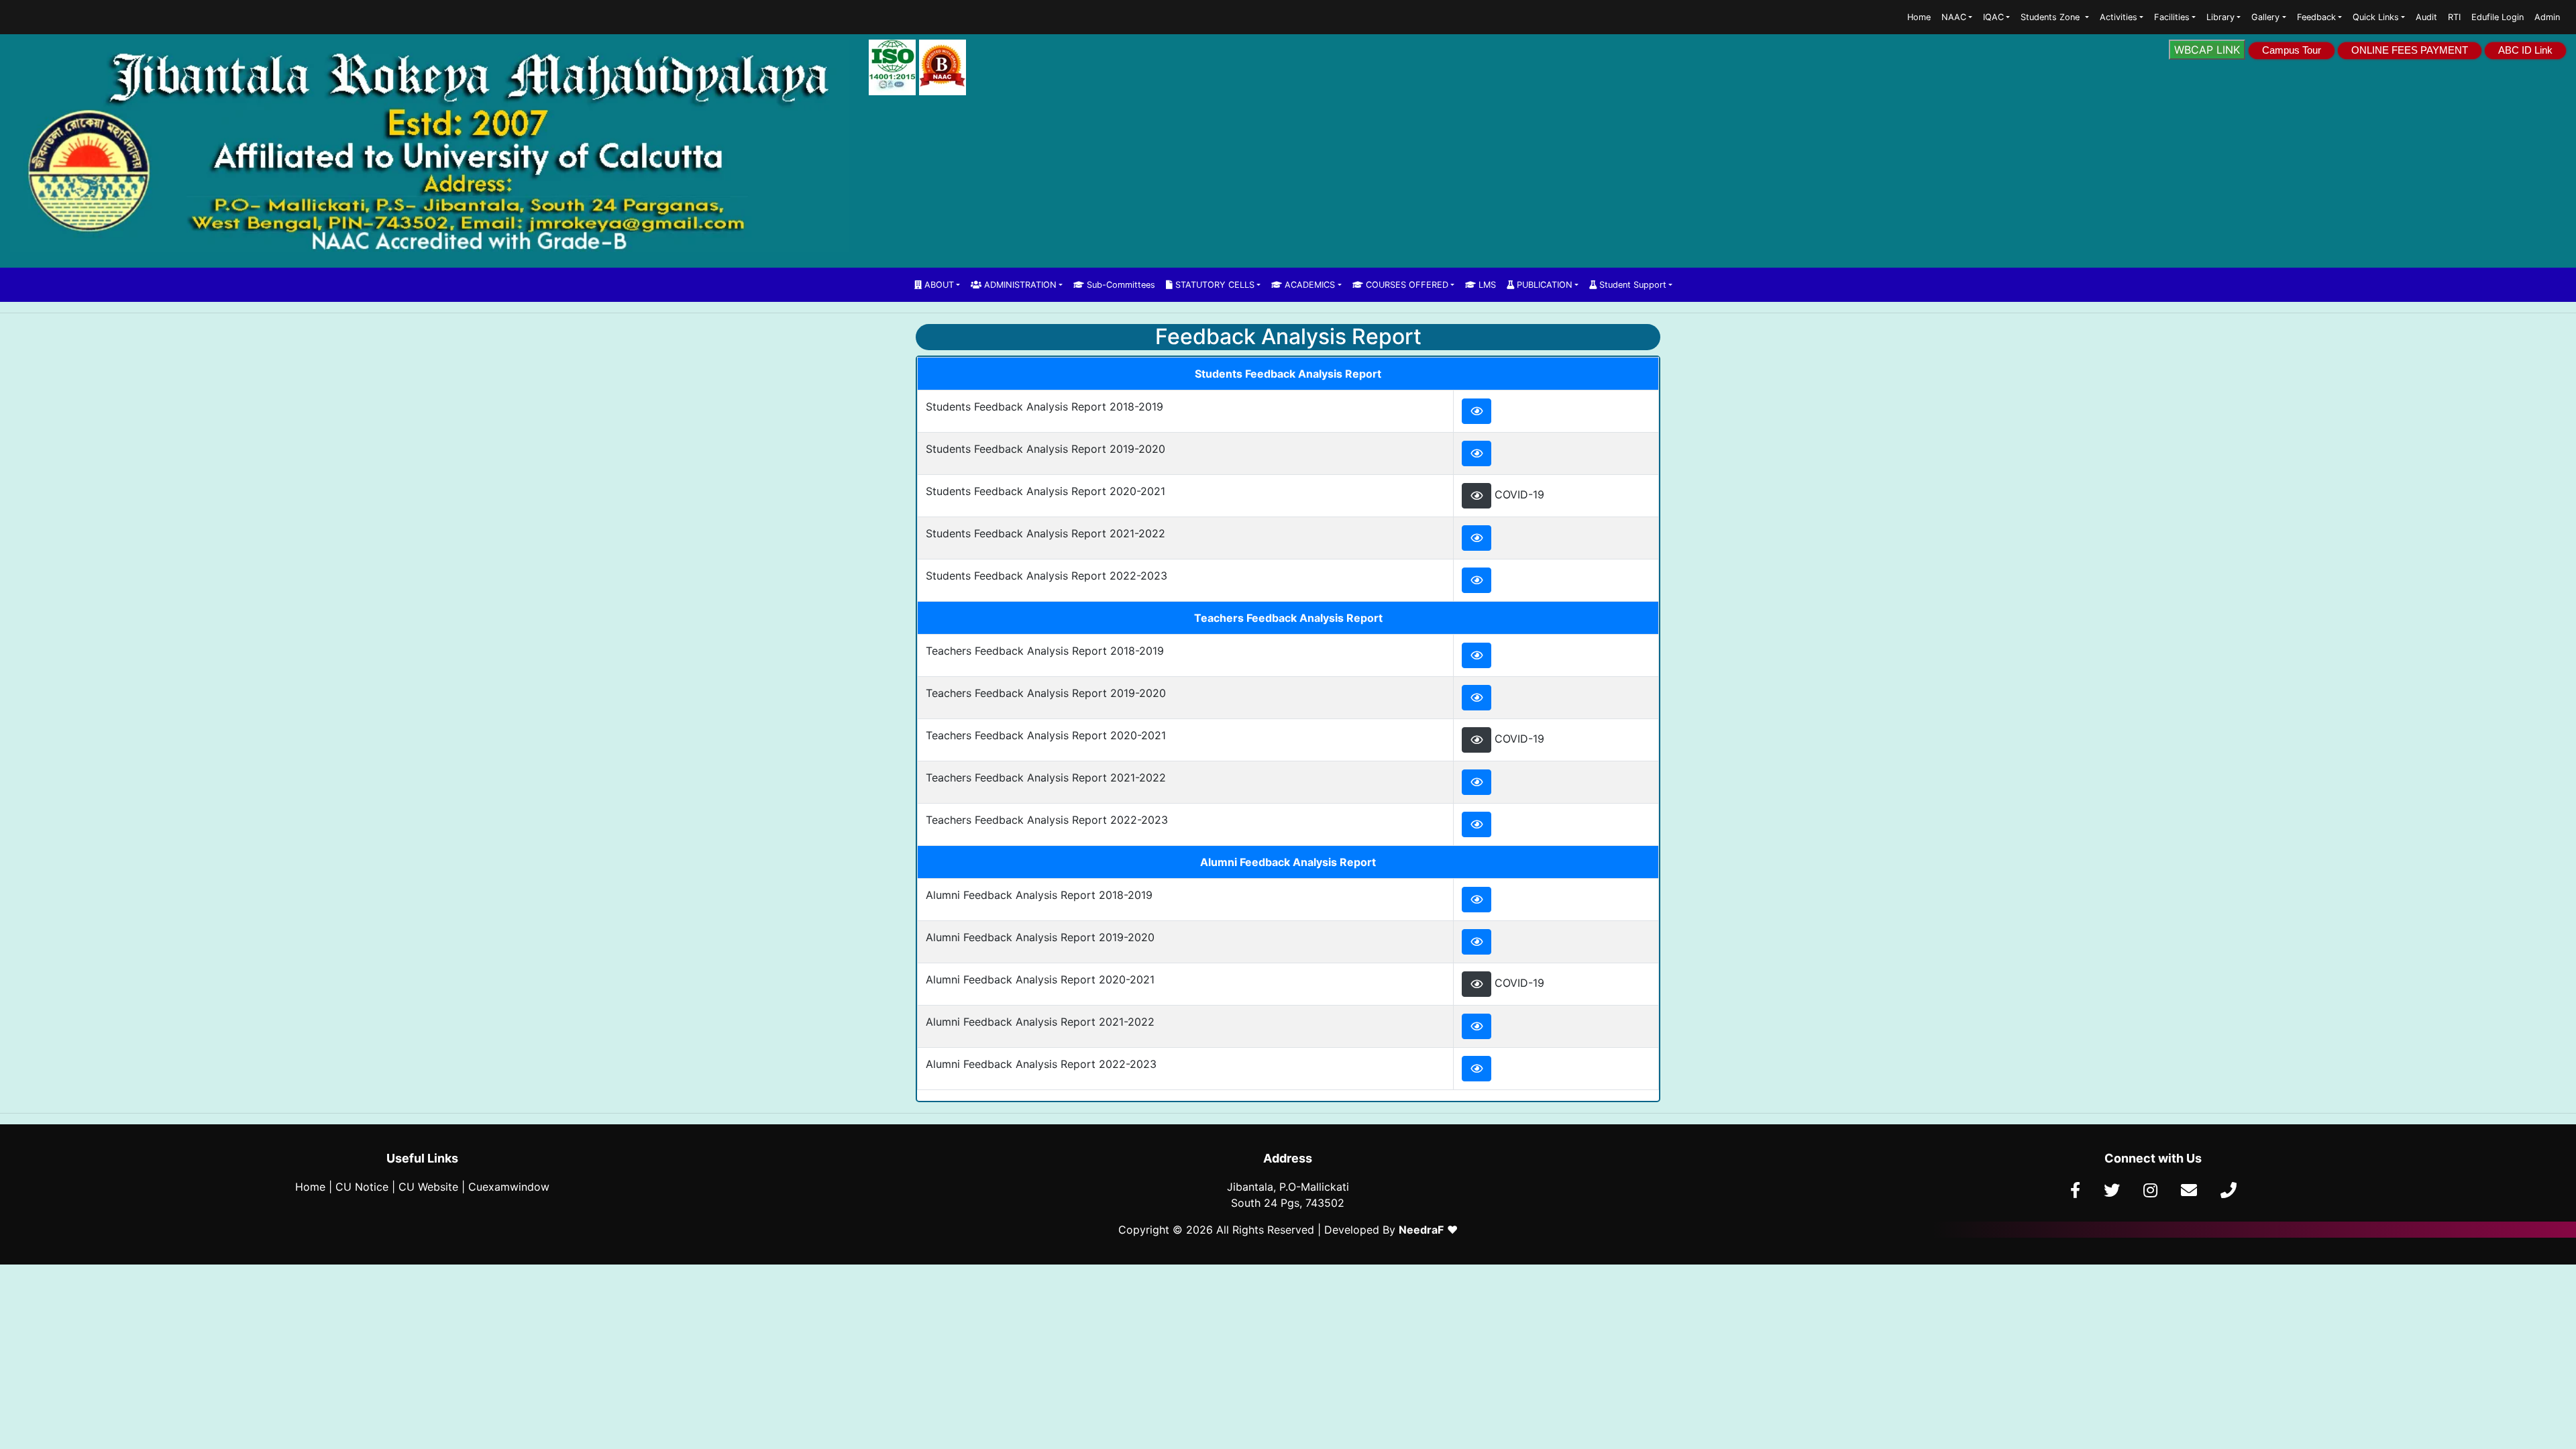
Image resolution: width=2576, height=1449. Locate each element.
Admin (2547, 17)
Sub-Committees (1120, 285)
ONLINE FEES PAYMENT (2410, 50)
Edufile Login (2498, 17)
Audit (2426, 17)
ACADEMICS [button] (1308, 285)
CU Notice (362, 1187)
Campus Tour (2292, 50)
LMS (1486, 285)
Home (1919, 17)
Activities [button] (2118, 17)
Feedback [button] (2316, 17)
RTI (2454, 17)
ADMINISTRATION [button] (1019, 285)
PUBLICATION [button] (1543, 285)
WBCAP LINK (2207, 50)
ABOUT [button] (938, 285)
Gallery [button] (2265, 17)
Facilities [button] (2172, 17)
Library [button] (2220, 17)
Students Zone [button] (2051, 17)
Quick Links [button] (2376, 17)
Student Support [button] (1631, 285)
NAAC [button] (1954, 17)
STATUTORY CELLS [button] (1214, 285)
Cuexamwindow (509, 1187)
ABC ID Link (2525, 50)
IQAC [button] (1993, 17)
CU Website (428, 1187)
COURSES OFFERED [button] (1406, 285)
